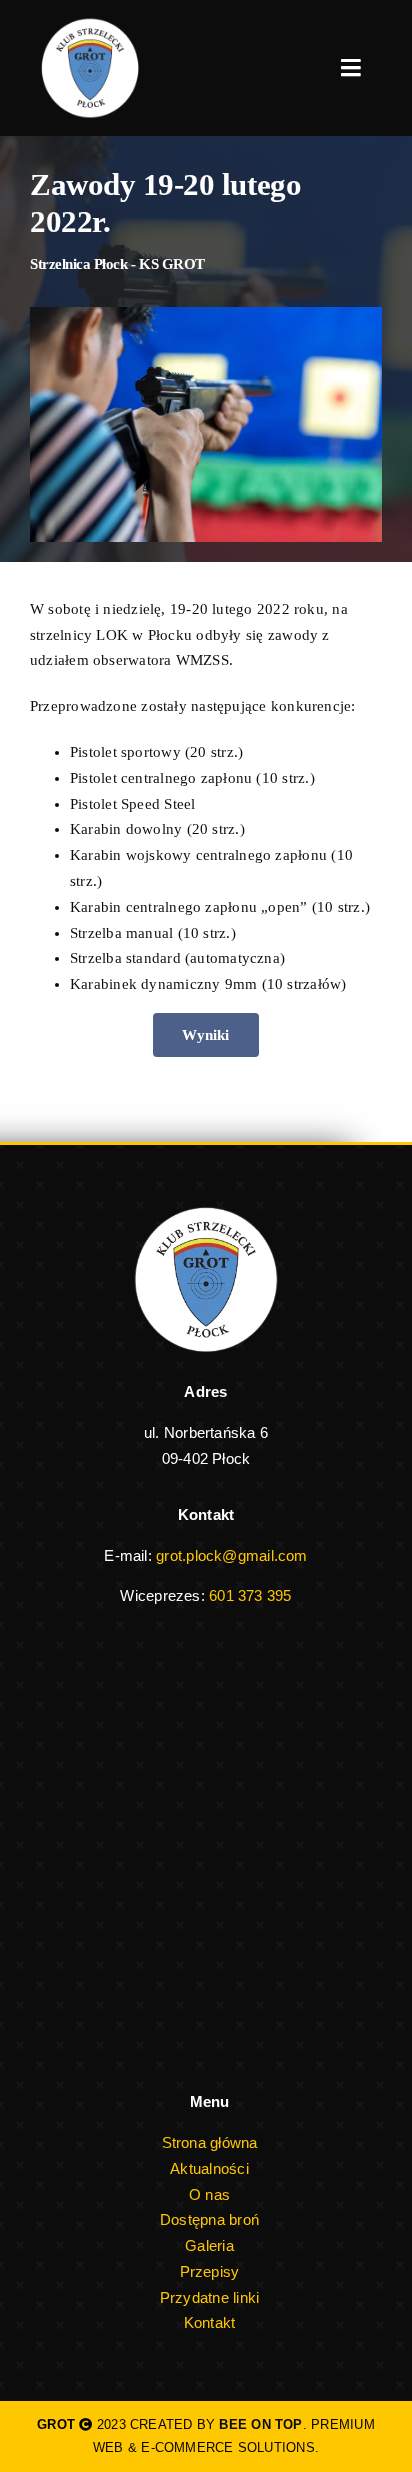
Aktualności (209, 2168)
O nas (209, 2194)
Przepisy (210, 2271)
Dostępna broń (209, 2219)
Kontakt (210, 2322)
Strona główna (210, 2142)
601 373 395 (250, 1595)
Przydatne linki (209, 2297)
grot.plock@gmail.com (232, 1555)
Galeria (209, 2245)
